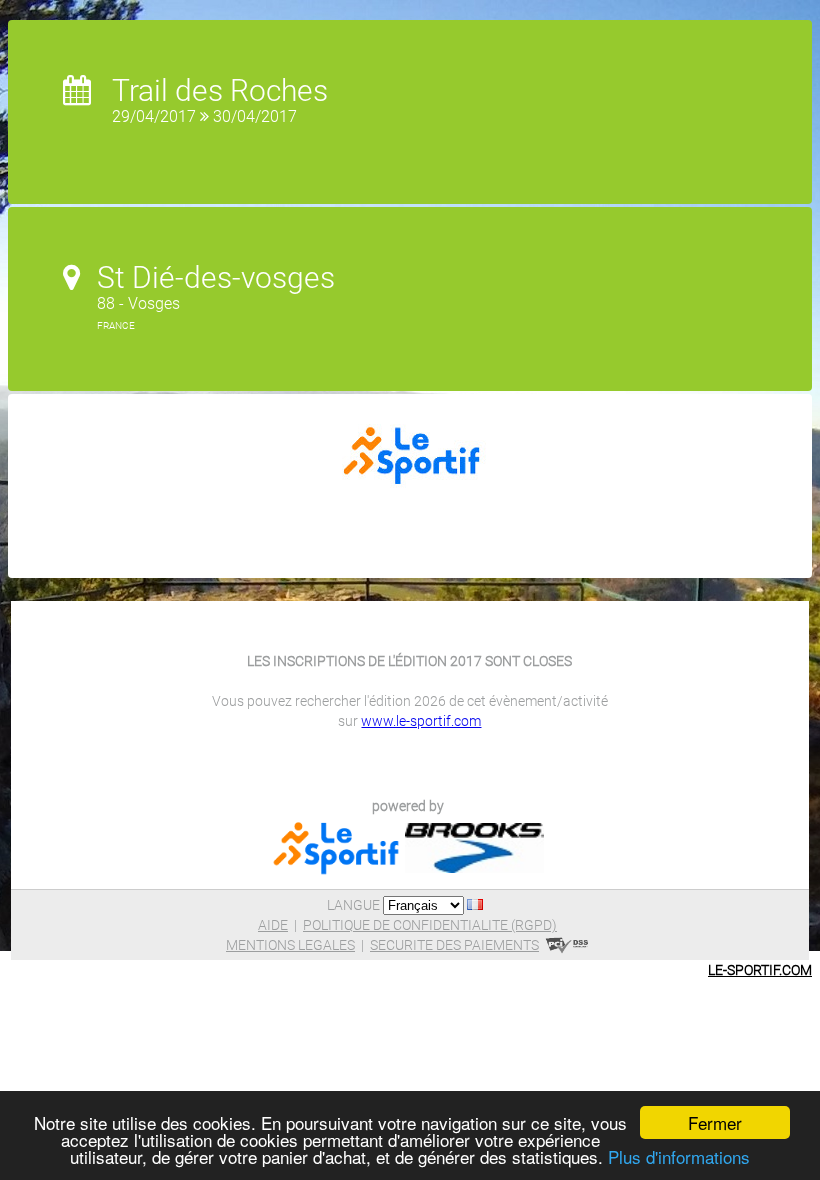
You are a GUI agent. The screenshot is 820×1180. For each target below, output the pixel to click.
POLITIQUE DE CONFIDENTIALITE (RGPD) (430, 925)
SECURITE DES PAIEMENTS (454, 945)
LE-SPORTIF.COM (760, 970)
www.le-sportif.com (421, 721)
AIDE (273, 925)
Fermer (715, 1122)
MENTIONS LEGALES (290, 945)
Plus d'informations (679, 1156)
